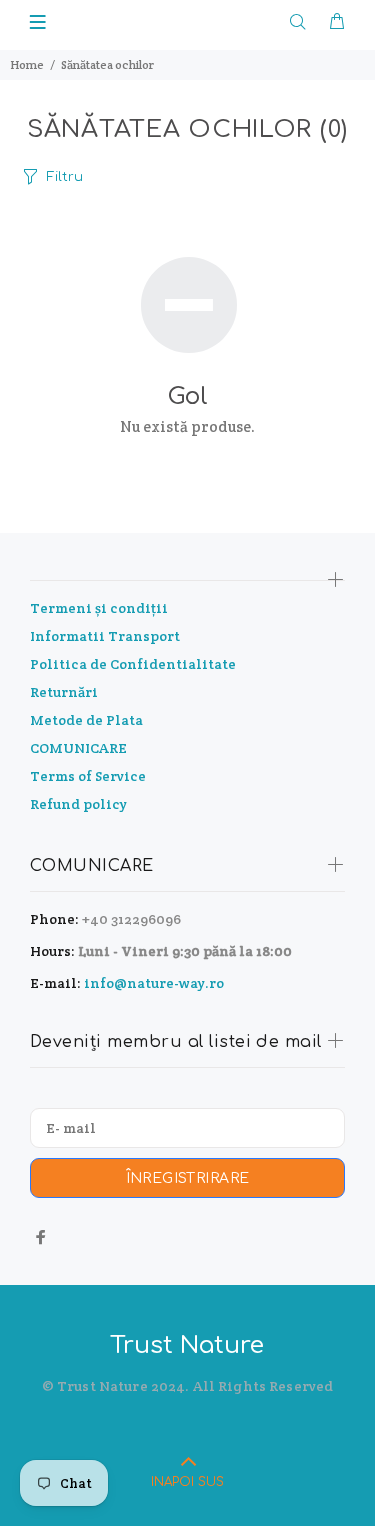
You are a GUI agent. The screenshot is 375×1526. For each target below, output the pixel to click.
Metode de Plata (86, 720)
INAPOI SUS (187, 1482)
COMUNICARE (78, 748)
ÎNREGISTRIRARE (188, 1178)
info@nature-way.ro (154, 983)
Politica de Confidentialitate (133, 664)
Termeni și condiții (99, 608)
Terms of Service (88, 776)
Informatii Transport (105, 636)
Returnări (64, 692)
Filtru (65, 177)
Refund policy (78, 804)
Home (27, 64)
